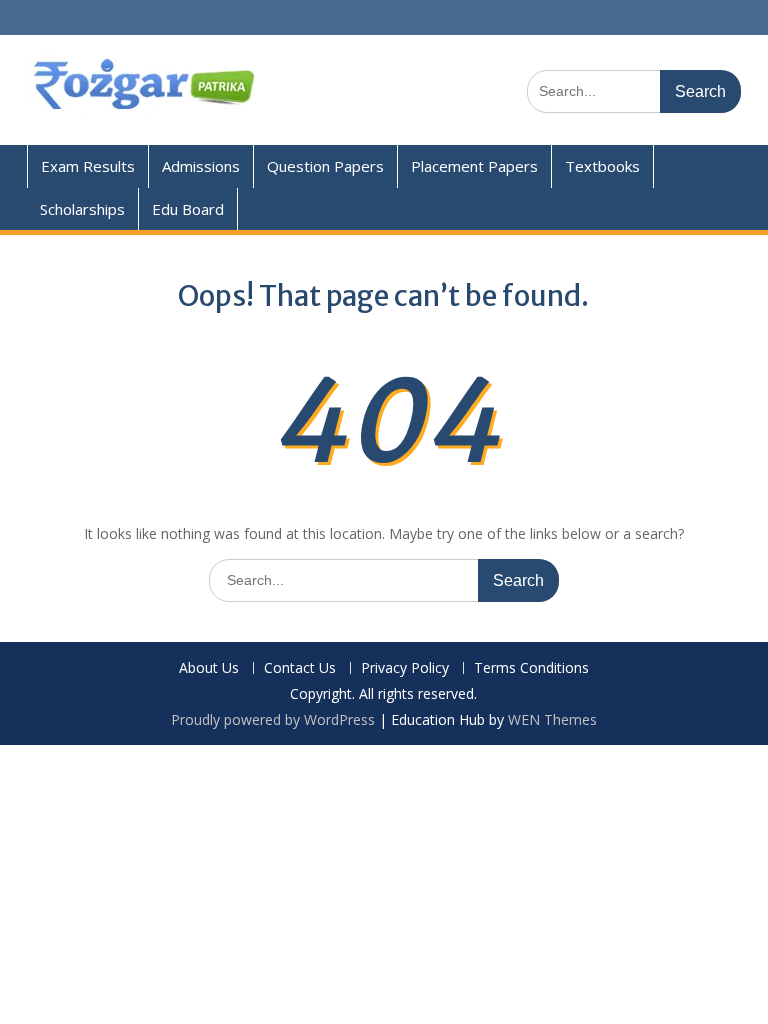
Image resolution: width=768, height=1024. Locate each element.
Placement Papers (474, 166)
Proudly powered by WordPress (273, 719)
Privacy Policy (405, 668)
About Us (209, 668)
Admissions (201, 166)
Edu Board (188, 209)
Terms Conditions (531, 668)
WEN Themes (552, 719)
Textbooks (602, 166)
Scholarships (82, 209)
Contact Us (300, 668)
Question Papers (325, 166)
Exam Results (88, 166)
